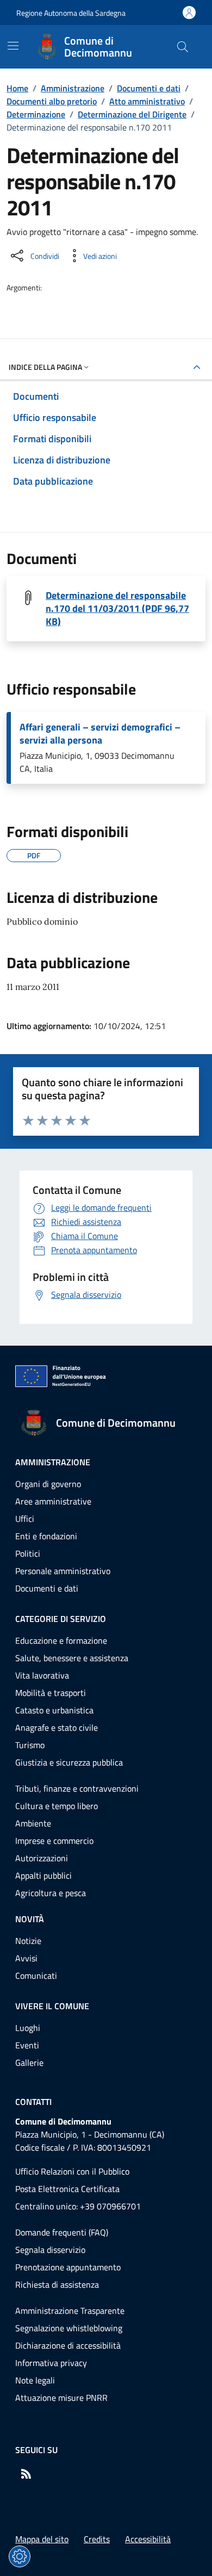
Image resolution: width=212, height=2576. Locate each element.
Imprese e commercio (54, 1841)
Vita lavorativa (42, 1675)
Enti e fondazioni (46, 1536)
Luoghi (28, 2028)
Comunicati (36, 1976)
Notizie (28, 1941)
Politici (28, 1553)
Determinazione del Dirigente (132, 114)
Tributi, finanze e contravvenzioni (77, 1788)
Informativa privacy (51, 2363)
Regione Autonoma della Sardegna (71, 13)
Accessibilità (148, 2539)
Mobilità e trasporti (51, 1693)
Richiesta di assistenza (57, 2284)
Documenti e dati (149, 88)
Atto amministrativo (147, 101)
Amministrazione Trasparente (70, 2311)
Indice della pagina (45, 367)
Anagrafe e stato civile (57, 1727)
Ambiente (33, 1823)
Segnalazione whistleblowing (69, 2328)
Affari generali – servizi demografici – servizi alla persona (100, 734)
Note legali (35, 2380)
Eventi (27, 2045)
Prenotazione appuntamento (68, 2267)
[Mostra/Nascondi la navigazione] (13, 46)
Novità (30, 1919)
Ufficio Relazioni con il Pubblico (72, 2171)
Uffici (25, 1519)
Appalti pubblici (43, 1875)
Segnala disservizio (50, 2250)
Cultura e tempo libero (57, 1806)
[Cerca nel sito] (183, 47)
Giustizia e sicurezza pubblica (69, 1762)
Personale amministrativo (63, 1571)
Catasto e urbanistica (54, 1710)
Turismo (30, 1745)
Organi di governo (48, 1484)
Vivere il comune (52, 2006)
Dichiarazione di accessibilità (68, 2345)
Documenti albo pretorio (52, 101)
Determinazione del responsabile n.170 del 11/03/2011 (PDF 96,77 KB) (117, 609)
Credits (97, 2539)
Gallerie (29, 2063)
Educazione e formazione (61, 1640)
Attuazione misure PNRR (61, 2398)
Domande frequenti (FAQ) (62, 2232)
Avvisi (26, 1958)
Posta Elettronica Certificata (67, 2189)
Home (17, 88)
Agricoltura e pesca (51, 1893)
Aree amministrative (53, 1501)
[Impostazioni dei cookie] (20, 2556)
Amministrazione (73, 88)
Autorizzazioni (42, 1858)
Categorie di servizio (61, 1619)
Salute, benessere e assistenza (72, 1658)
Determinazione (36, 114)
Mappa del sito (42, 2539)
